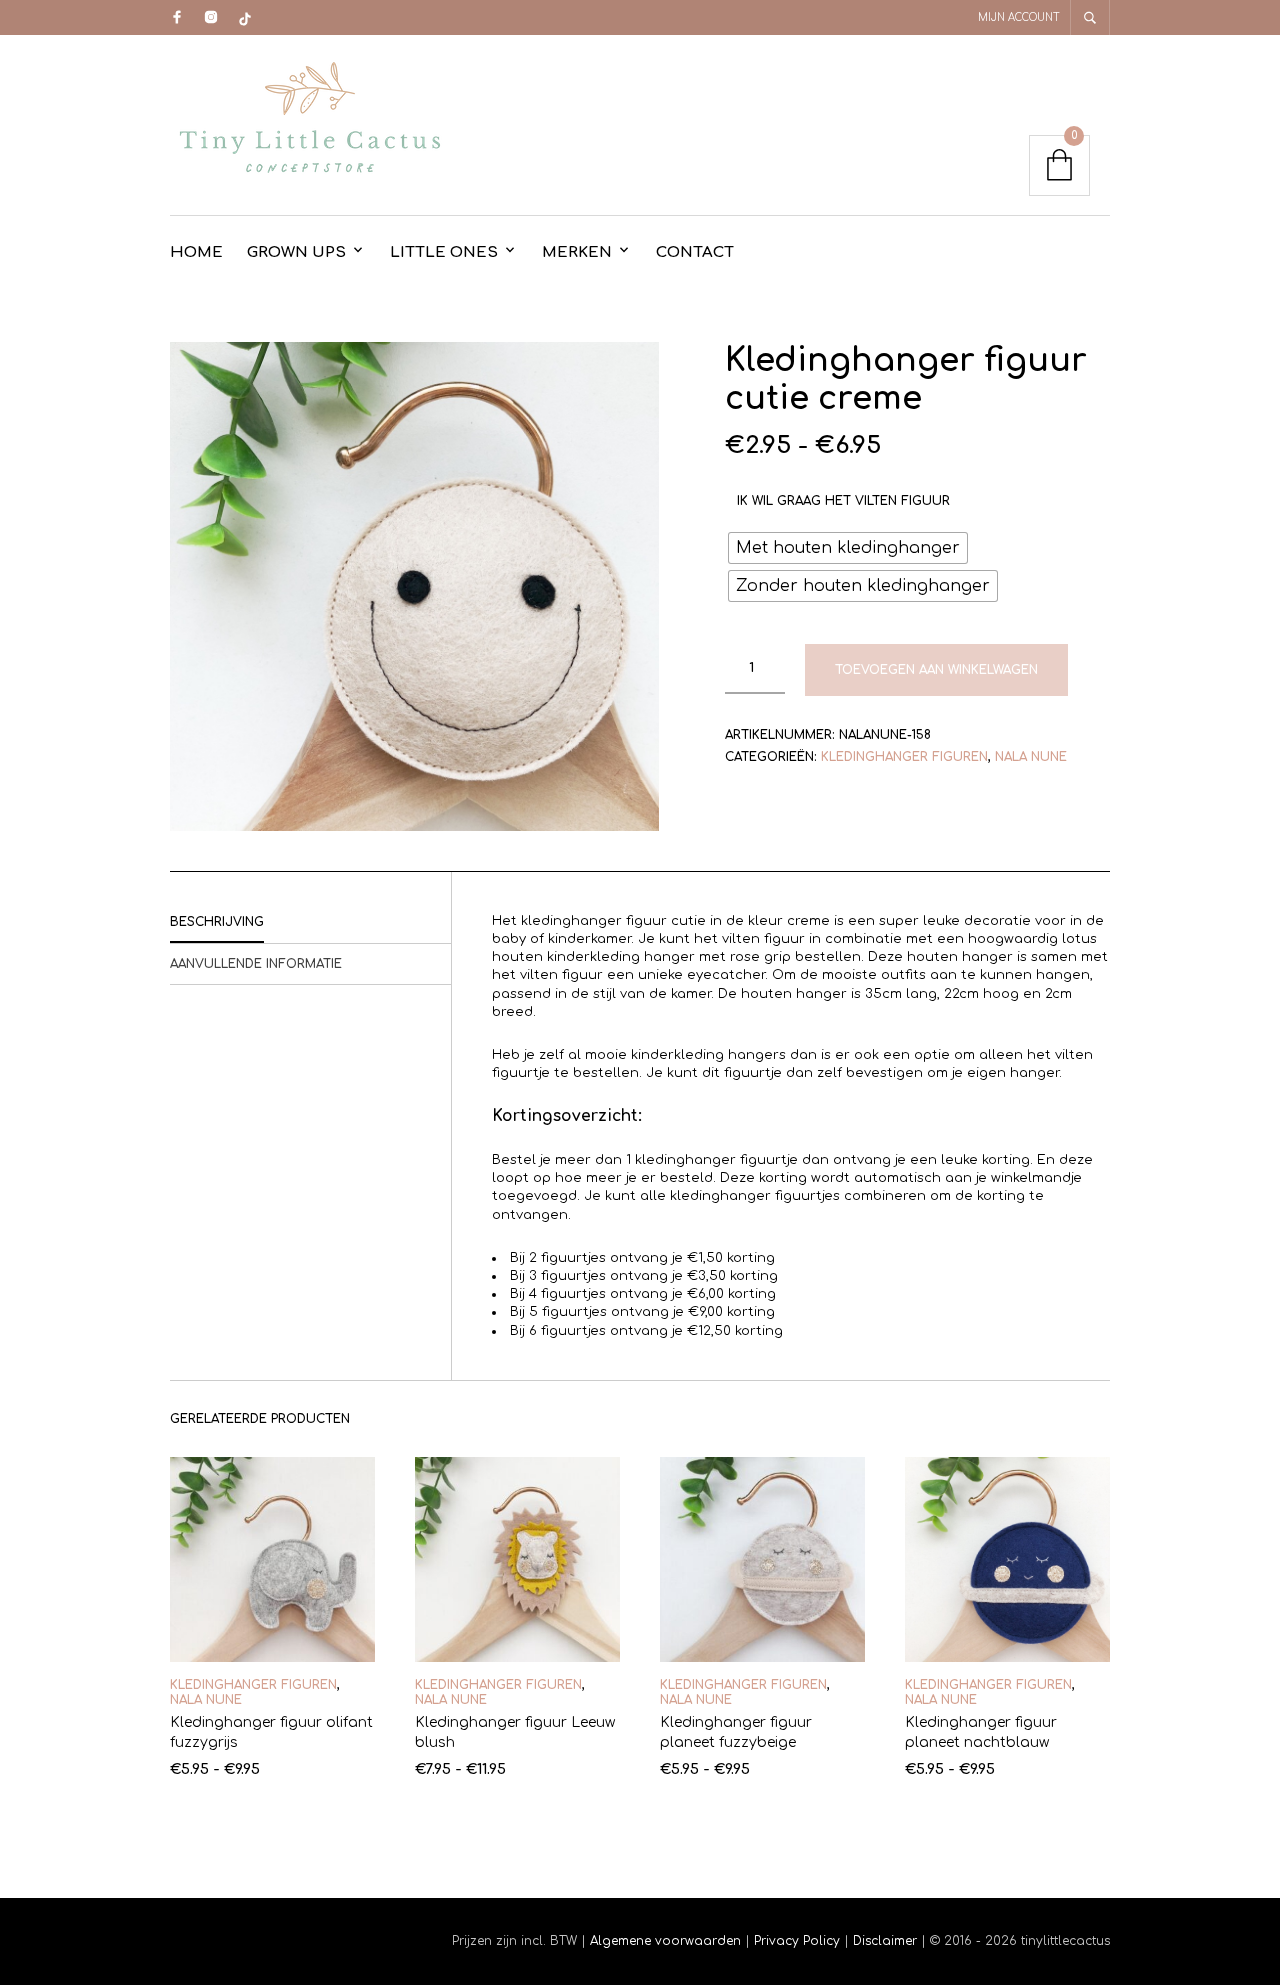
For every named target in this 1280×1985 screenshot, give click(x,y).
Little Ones (444, 252)
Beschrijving (217, 922)
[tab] (310, 923)
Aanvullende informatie (256, 964)
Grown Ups (296, 252)
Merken (577, 252)
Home (196, 252)
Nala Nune (1031, 757)
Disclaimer (887, 1941)
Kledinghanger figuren (904, 757)
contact (695, 252)
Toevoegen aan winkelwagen (936, 670)
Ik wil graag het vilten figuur (843, 501)
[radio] (848, 548)
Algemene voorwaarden (665, 1941)
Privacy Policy (797, 1941)
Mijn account (1019, 17)
